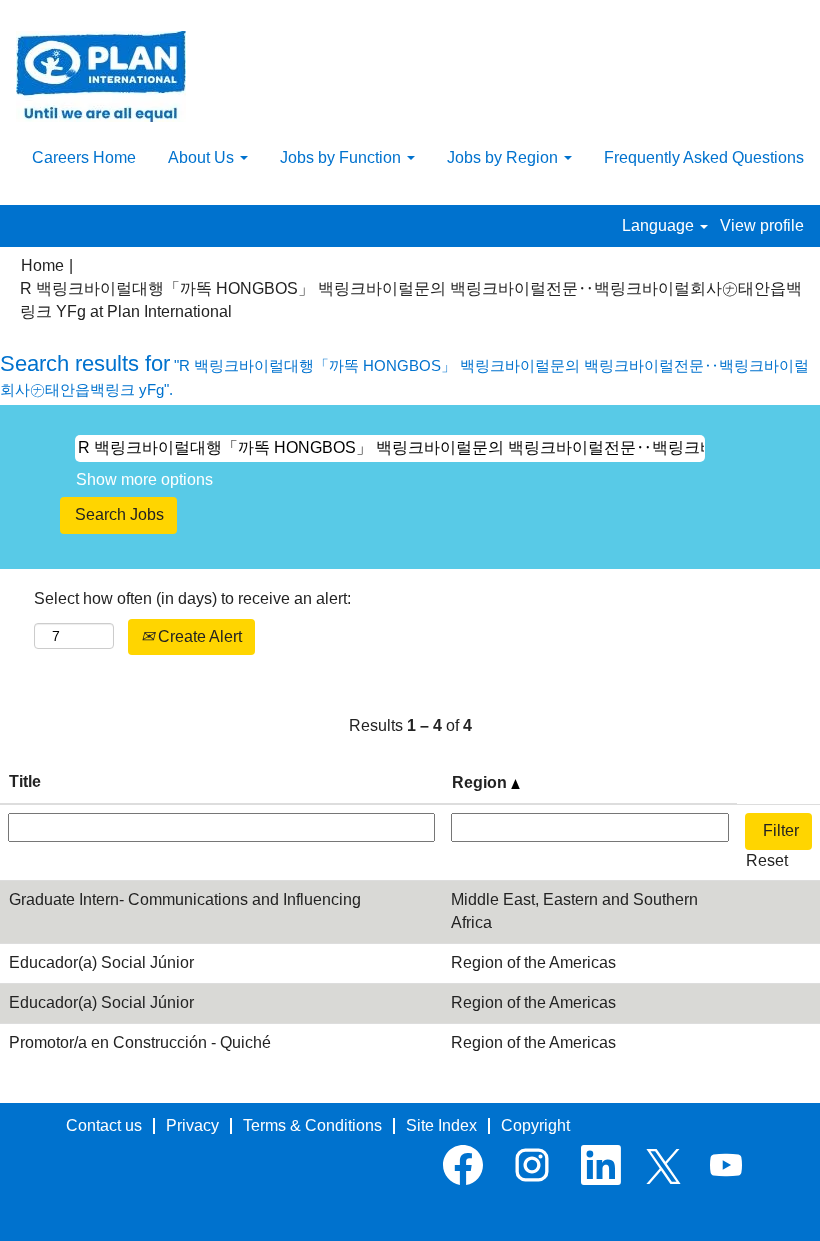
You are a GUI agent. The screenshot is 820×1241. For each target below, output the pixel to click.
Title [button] (25, 781)
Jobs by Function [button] (342, 157)
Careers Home (84, 157)
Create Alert (198, 636)
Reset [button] (767, 860)
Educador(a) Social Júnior (101, 962)
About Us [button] (203, 157)
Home (42, 265)
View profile (762, 225)
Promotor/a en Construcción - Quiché (140, 1042)
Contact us (104, 1125)
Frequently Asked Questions (704, 157)
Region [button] (481, 782)
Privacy (192, 1125)
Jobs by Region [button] (504, 157)
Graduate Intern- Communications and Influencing (185, 899)
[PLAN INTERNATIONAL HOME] (101, 76)
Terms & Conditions (312, 1125)
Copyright (535, 1125)
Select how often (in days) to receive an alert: (192, 598)
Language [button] (660, 225)
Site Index (441, 1125)
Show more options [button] (144, 479)
